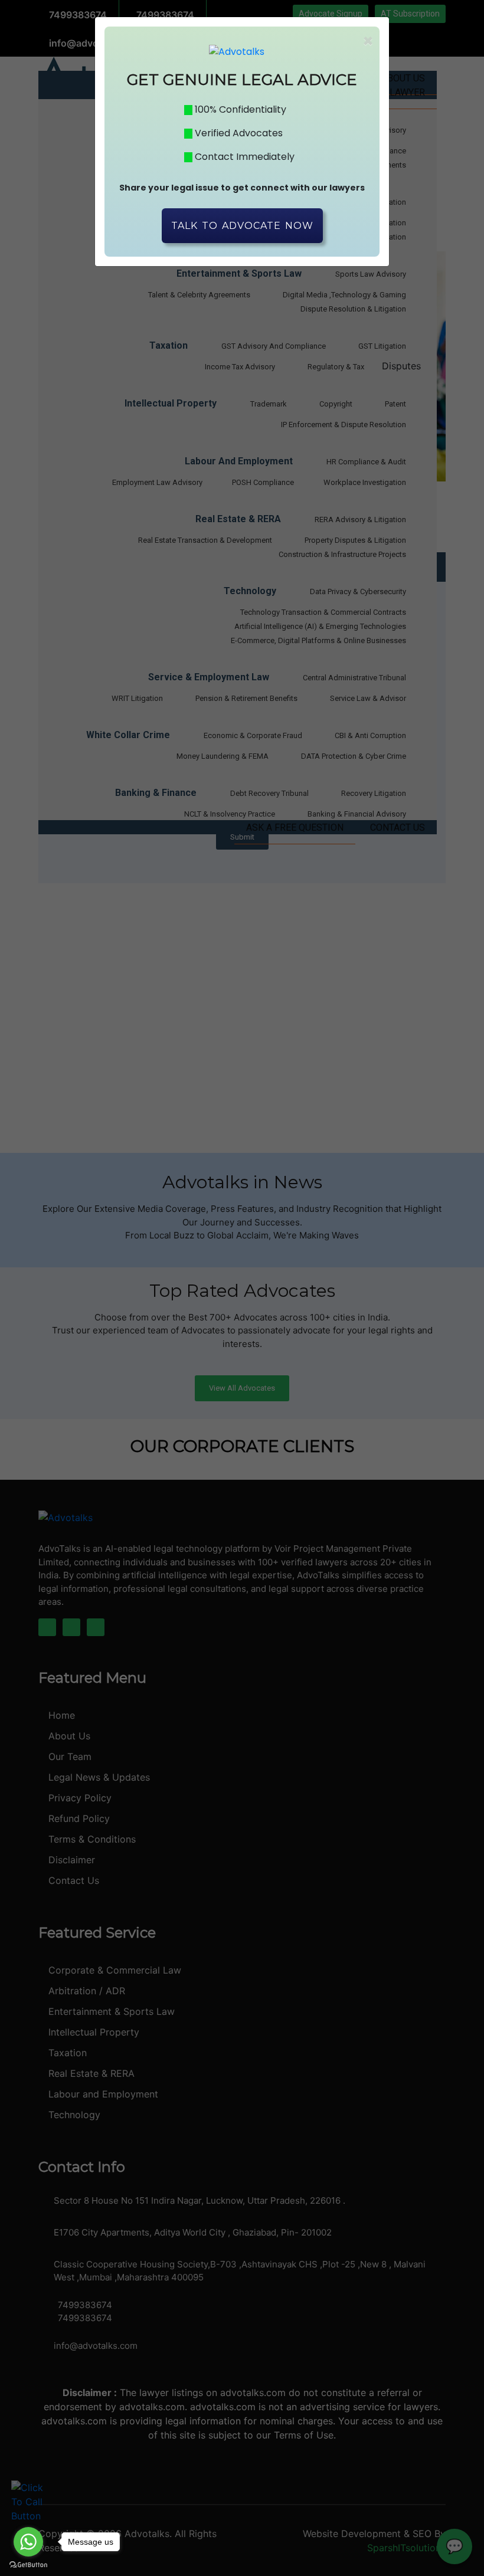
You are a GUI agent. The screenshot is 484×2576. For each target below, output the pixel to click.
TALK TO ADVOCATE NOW (242, 226)
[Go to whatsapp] (28, 2542)
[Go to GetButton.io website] (28, 2564)
